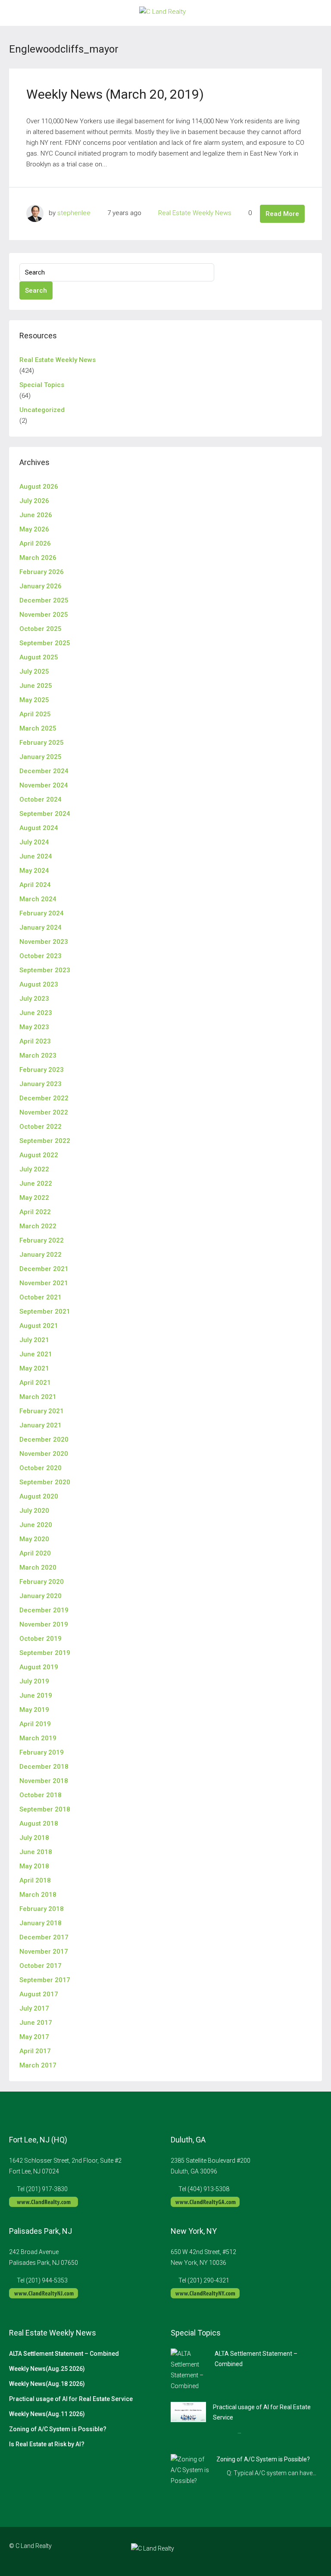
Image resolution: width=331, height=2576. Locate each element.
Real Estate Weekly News (195, 213)
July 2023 (34, 999)
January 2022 (41, 1255)
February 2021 (42, 1411)
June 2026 (36, 515)
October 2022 (41, 1127)
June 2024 (36, 856)
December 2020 (44, 1439)
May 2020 (34, 1539)
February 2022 (42, 1240)
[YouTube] (314, 2551)
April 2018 (35, 1880)
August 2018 (39, 1823)
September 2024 (45, 814)
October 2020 (41, 1468)
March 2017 (38, 2065)
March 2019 (38, 1738)
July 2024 (34, 842)
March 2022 (38, 1226)
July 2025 (34, 671)
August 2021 (39, 1326)
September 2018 (45, 1809)
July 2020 (34, 1511)
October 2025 (41, 629)
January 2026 (41, 586)
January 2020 (41, 1596)
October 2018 (41, 1795)
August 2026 (39, 487)
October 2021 (41, 1297)
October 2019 (41, 1639)
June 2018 (36, 1852)
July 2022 (34, 1169)
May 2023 (34, 1027)
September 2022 (45, 1141)
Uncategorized (42, 410)
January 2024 (41, 927)
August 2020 (39, 1496)
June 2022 (36, 1183)
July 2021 (34, 1340)
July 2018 (34, 1838)
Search (36, 290)
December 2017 (44, 1937)
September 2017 (45, 1980)
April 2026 (35, 543)
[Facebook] (269, 2551)
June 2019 (36, 1695)
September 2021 (45, 1311)
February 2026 (42, 572)
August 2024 (39, 828)
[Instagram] (284, 2551)
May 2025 (34, 700)
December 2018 (44, 1767)
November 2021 (44, 1283)
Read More (282, 214)
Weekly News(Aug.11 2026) (47, 2414)
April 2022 (35, 1212)
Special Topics (42, 385)
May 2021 (34, 1368)
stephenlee (74, 213)
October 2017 (41, 1966)
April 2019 (35, 1724)
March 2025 (38, 728)
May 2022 (34, 1198)
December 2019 (44, 1610)
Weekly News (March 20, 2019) (115, 94)
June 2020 (36, 1525)
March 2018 (38, 1895)
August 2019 (39, 1667)
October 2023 (41, 956)
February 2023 (42, 1070)
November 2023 (44, 942)
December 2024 (44, 771)
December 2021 (44, 1269)
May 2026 (34, 529)
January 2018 (41, 1923)
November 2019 (44, 1624)
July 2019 (34, 1681)
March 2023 (38, 1055)
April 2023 (35, 1041)
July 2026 (34, 501)
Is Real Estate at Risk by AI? (47, 2444)
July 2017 (34, 2008)
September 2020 (45, 1482)
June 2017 (36, 2023)
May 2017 (34, 2037)
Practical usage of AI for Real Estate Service (71, 2399)
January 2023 (41, 1084)
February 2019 (42, 1752)
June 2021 (36, 1354)
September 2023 (45, 970)
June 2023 (36, 1013)
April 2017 (35, 2051)
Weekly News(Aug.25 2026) (47, 2369)
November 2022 (44, 1112)
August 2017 (39, 1994)
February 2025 (42, 743)
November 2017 (44, 1952)
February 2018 (42, 1909)
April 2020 (35, 1553)
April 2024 (35, 885)
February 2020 (42, 1582)
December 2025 (44, 600)
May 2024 (34, 871)
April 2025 (35, 714)
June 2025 (36, 686)
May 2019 (34, 1710)
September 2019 (45, 1653)
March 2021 (38, 1397)
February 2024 (42, 913)
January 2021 (41, 1425)
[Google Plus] (299, 2551)
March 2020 (38, 1567)
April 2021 (35, 1383)
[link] (189, 2370)
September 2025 (45, 643)
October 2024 (41, 799)
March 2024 (38, 899)
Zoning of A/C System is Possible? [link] (263, 2459)
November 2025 (44, 615)
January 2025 (41, 757)
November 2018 (44, 1781)
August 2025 (39, 657)
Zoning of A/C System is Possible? (58, 2429)
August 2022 (39, 1155)
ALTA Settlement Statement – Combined (64, 2354)
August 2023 (39, 984)
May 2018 (34, 1866)
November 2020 (44, 1454)
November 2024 (44, 785)
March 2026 (38, 558)
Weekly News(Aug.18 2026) (47, 2384)
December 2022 (44, 1098)
